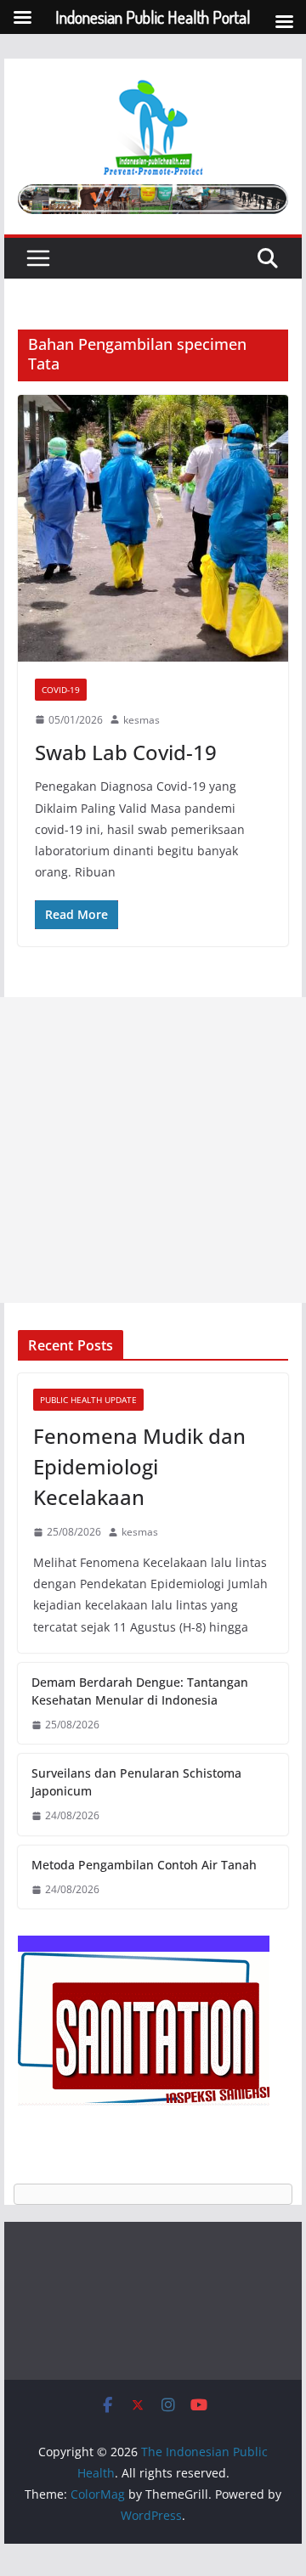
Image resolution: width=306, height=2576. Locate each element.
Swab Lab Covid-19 (126, 752)
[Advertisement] (153, 1150)
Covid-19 (61, 690)
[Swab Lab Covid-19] (153, 528)
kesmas (142, 720)
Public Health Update (88, 1400)
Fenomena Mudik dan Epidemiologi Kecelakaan (139, 1466)
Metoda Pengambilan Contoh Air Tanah (144, 1865)
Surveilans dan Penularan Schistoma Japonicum (136, 1782)
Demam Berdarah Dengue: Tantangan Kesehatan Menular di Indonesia (140, 1691)
